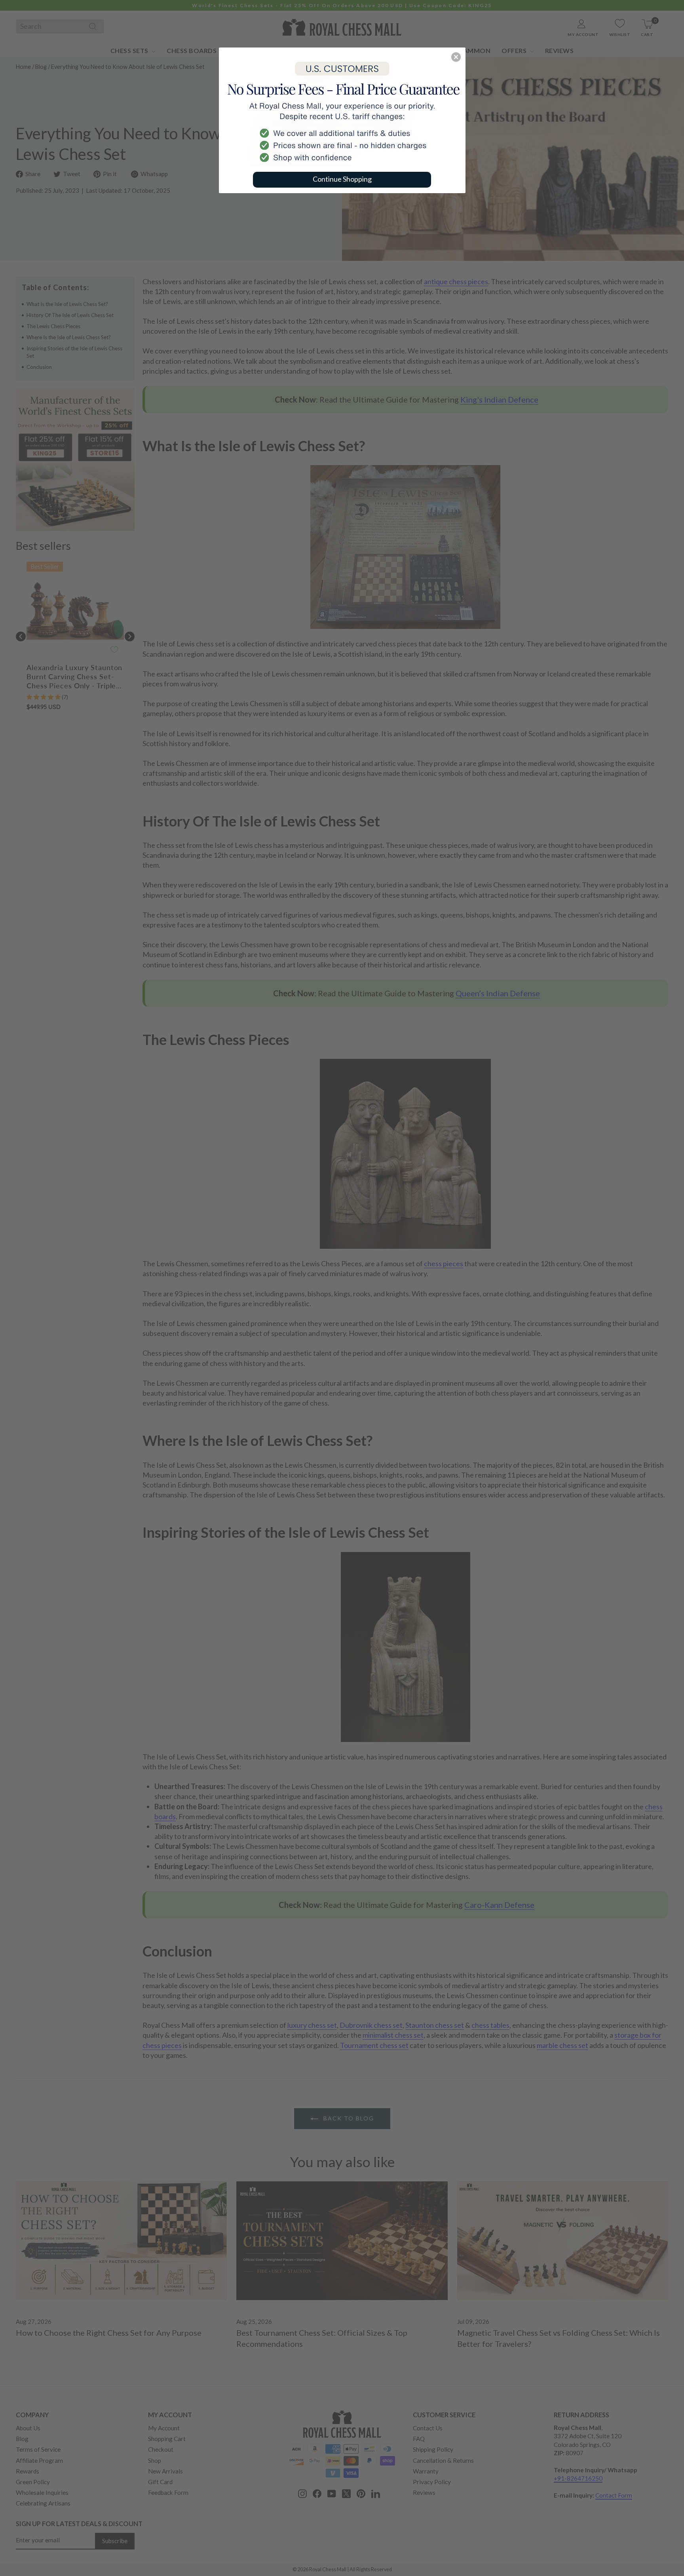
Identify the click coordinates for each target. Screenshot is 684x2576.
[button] (456, 57)
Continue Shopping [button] (342, 179)
